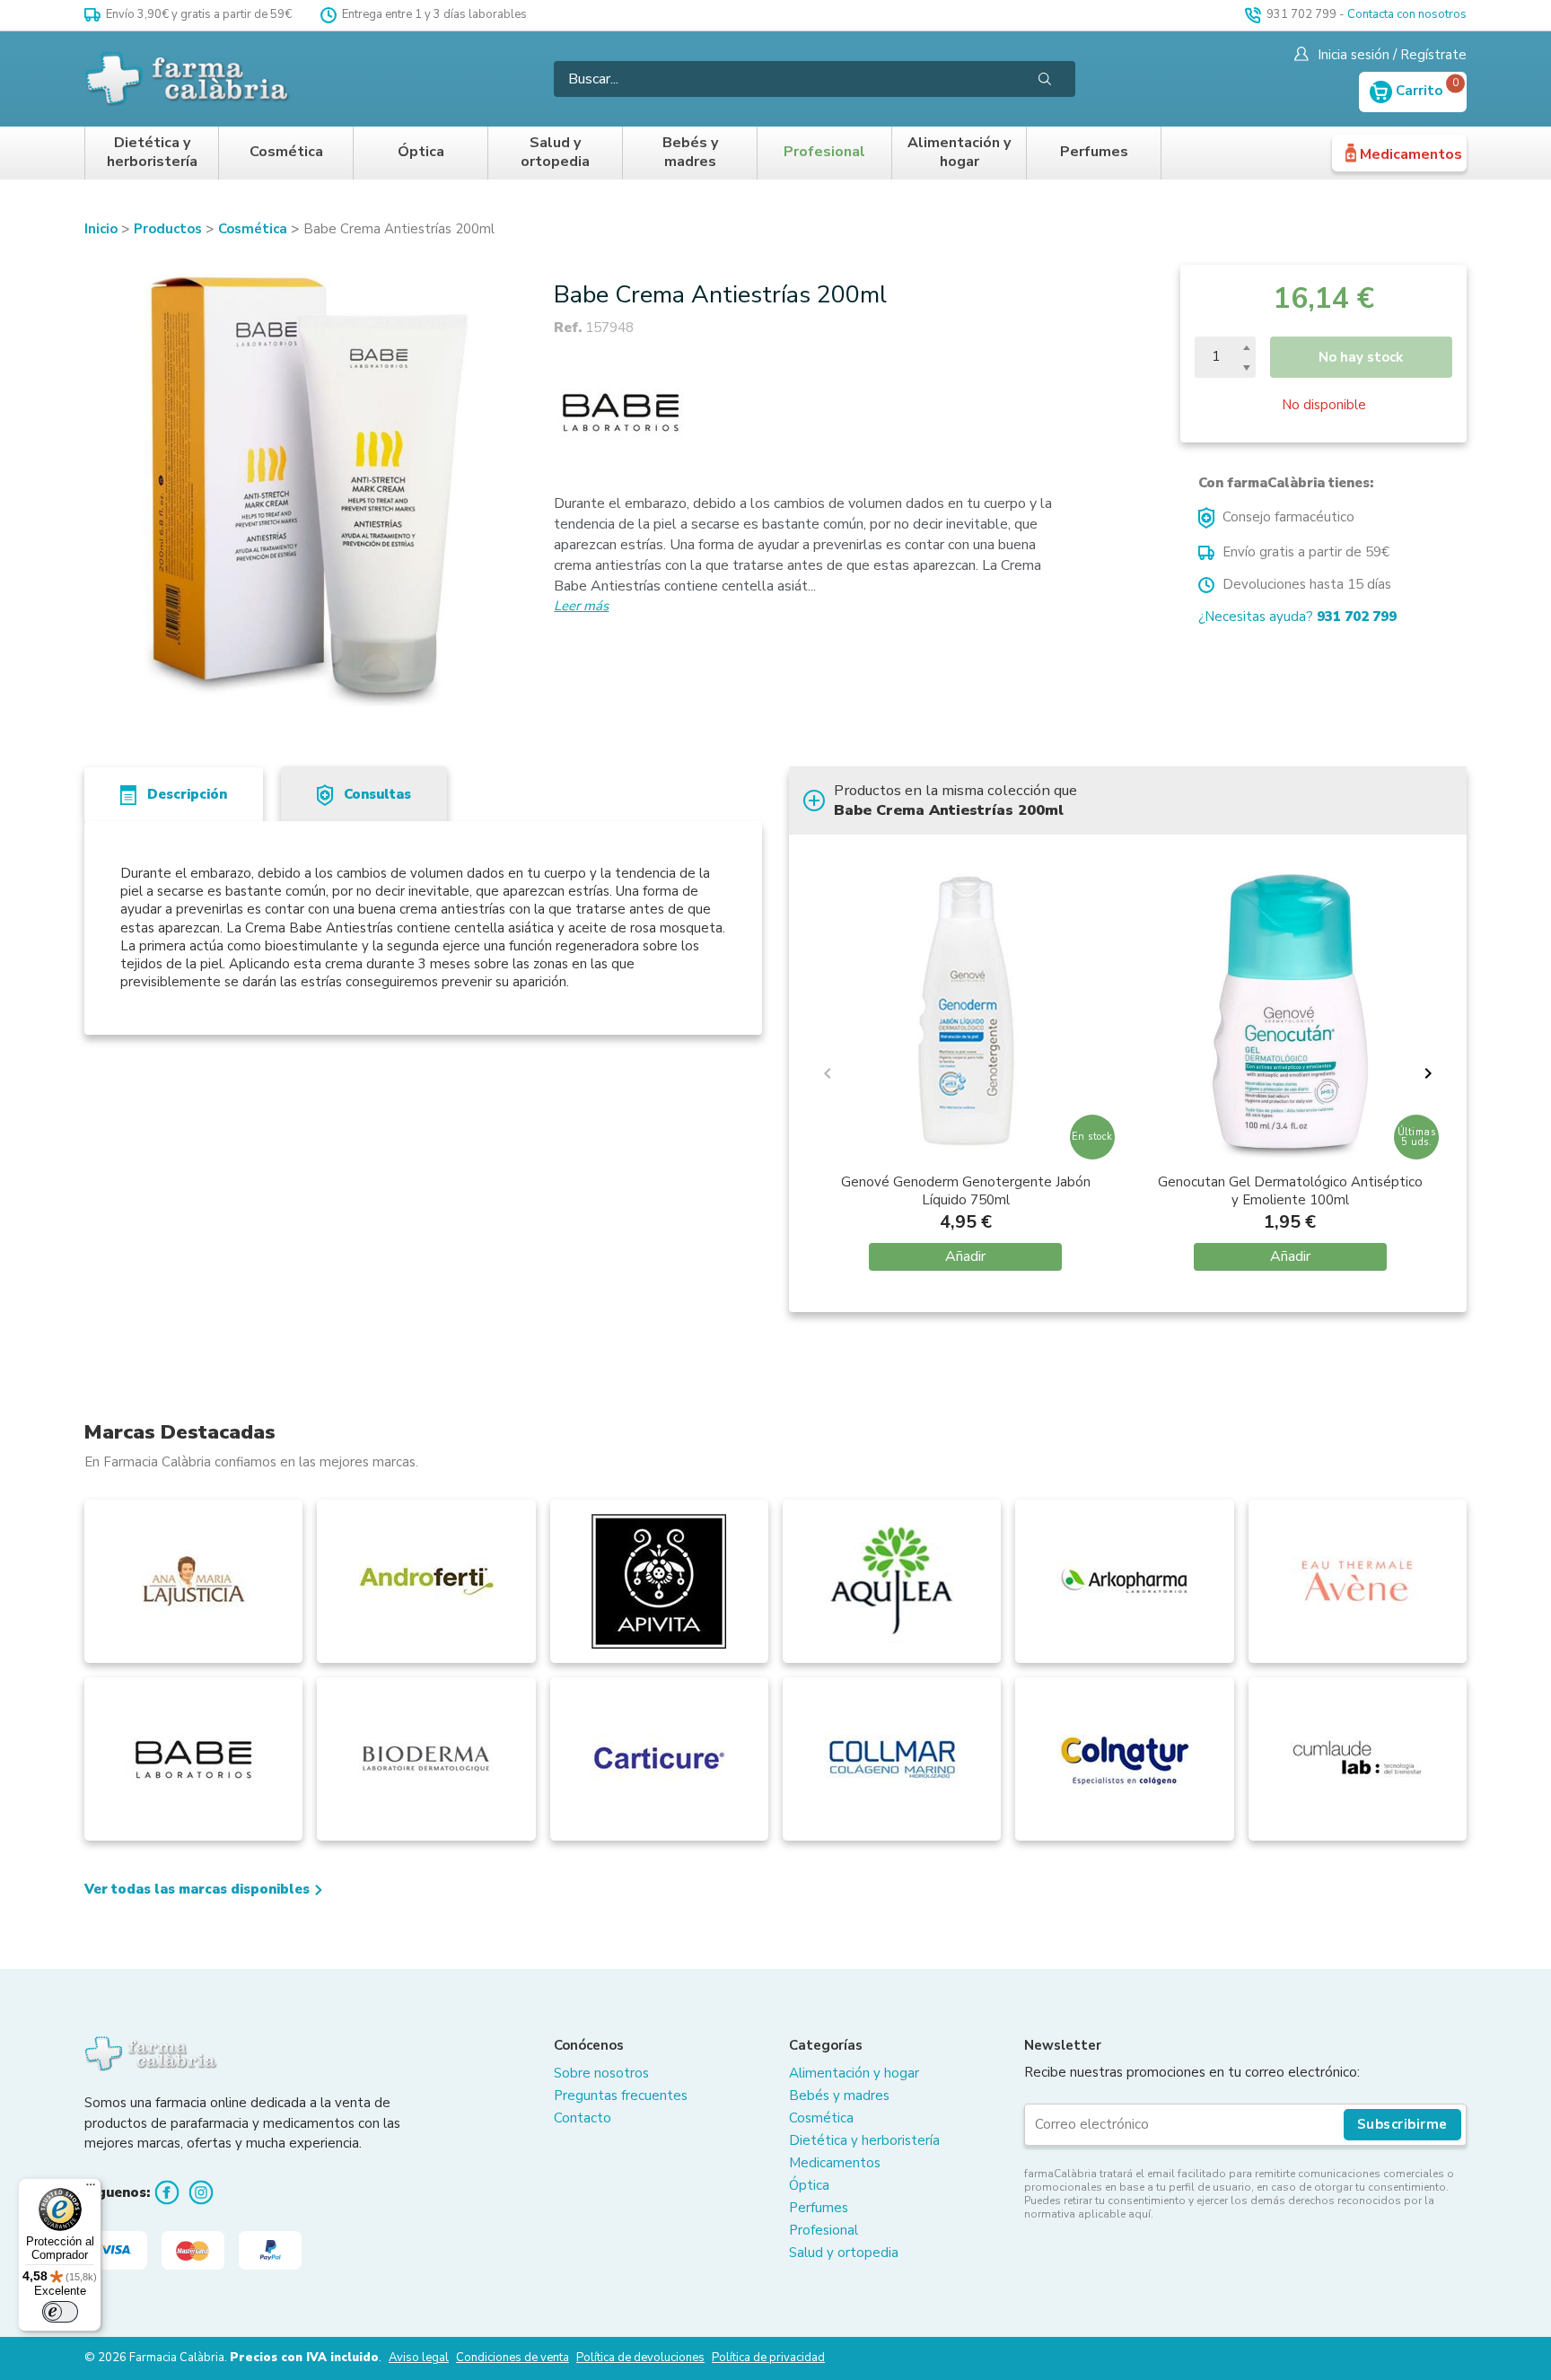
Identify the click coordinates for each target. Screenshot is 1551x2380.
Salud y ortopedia (555, 153)
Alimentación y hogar (959, 153)
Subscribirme (1402, 2124)
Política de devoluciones (640, 2358)
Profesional (824, 152)
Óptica (421, 152)
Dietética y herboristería (152, 153)
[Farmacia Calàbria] (188, 79)
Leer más (581, 606)
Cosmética (286, 152)
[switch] (60, 2312)
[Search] (1045, 79)
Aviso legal (419, 2358)
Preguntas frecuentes (621, 2096)
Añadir (965, 1256)
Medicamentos (1411, 154)
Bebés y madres (690, 153)
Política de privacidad (768, 2358)
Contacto (583, 2118)
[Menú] (91, 2189)
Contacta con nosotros (1407, 14)
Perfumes (1094, 152)
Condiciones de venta (513, 2358)
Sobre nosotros (601, 2073)
